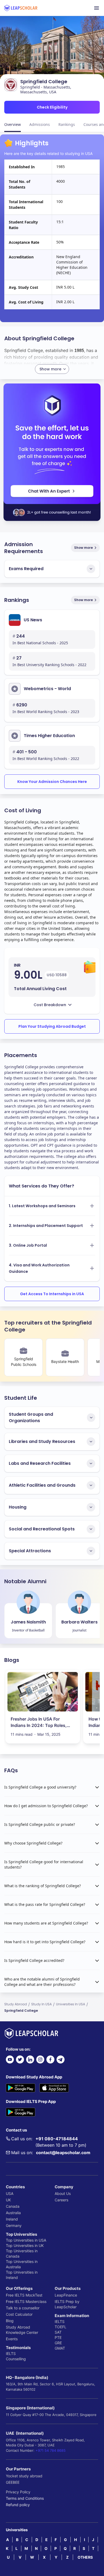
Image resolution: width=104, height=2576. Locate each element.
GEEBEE (13, 2482)
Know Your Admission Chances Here (52, 782)
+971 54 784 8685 (51, 2450)
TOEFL (61, 2327)
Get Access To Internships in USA (52, 1294)
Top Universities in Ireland (22, 2275)
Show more (83, 548)
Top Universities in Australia (22, 2264)
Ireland (12, 2219)
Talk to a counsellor (23, 2308)
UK (8, 2200)
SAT (58, 2332)
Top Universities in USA (26, 2240)
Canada (13, 2206)
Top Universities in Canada (22, 2253)
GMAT (60, 2348)
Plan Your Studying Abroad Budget (52, 1026)
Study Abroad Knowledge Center (22, 2330)
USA (10, 2193)
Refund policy (18, 2505)
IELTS (11, 2353)
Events (12, 2339)
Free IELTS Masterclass (26, 2301)
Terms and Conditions (25, 2498)
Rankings (67, 124)
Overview (13, 124)
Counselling (16, 2359)
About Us (63, 2193)
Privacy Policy (18, 2492)
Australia (13, 2213)
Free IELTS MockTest (24, 2295)
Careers (61, 2200)
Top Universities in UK (25, 2245)
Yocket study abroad (24, 2476)
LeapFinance (66, 2295)
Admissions (40, 124)
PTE (58, 2337)
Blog (10, 2321)
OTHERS (85, 2557)
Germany (14, 2225)
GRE (58, 2343)
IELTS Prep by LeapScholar (67, 2304)
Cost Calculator (19, 2314)
